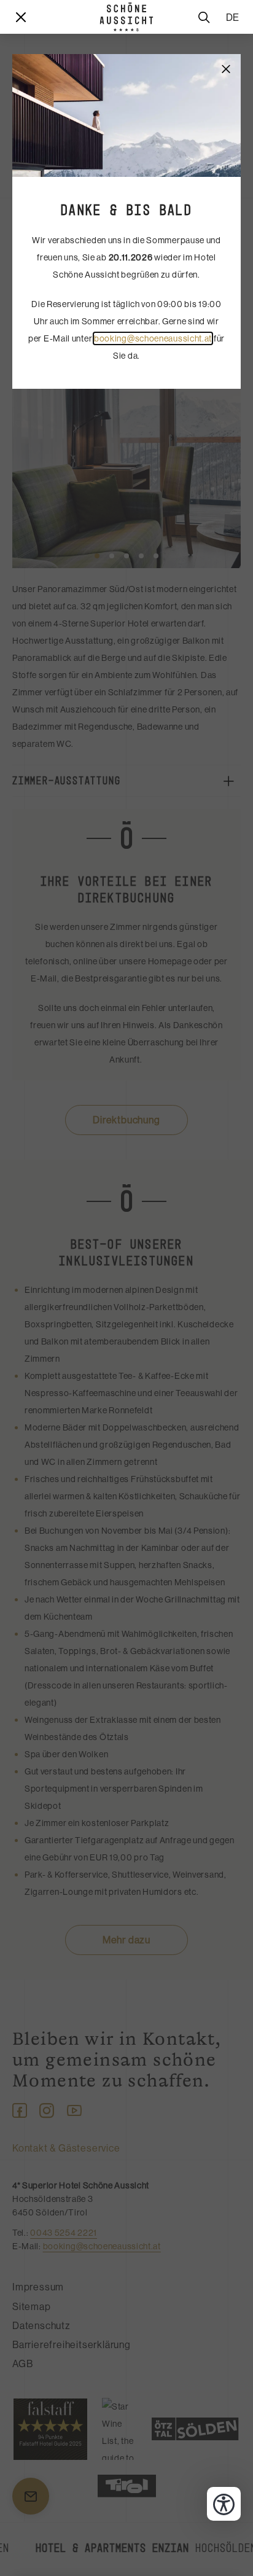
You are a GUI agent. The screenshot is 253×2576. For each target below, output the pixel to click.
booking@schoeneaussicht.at (153, 338)
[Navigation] (21, 17)
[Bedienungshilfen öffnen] (224, 2504)
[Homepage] (126, 17)
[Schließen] (226, 69)
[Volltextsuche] (204, 17)
